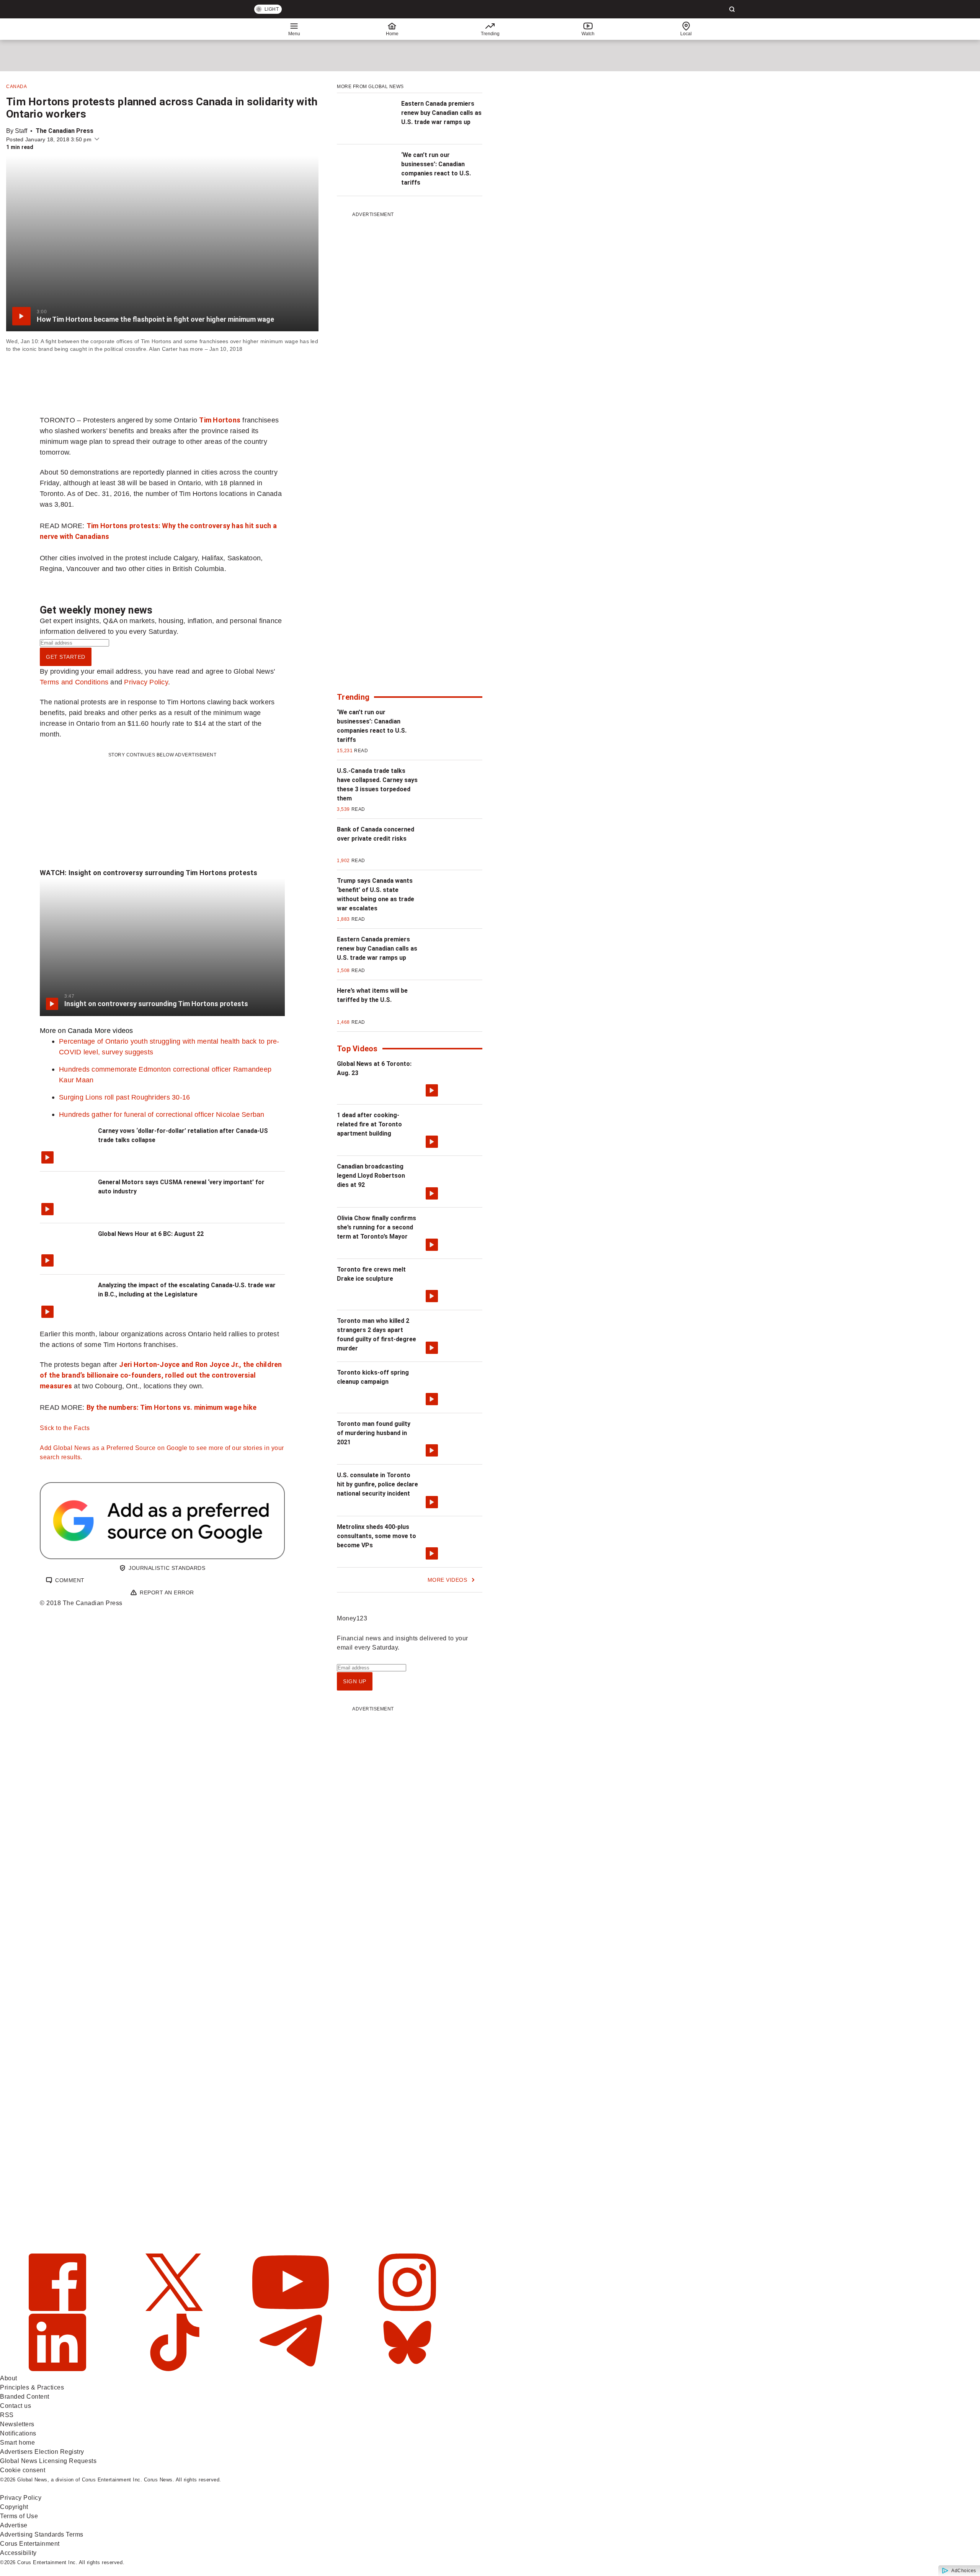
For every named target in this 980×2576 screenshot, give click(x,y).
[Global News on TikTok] (175, 2369)
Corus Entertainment (30, 2544)
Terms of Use (19, 2516)
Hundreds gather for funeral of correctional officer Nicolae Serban (162, 1114)
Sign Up (355, 1681)
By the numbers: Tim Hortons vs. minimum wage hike (171, 1407)
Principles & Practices (32, 2387)
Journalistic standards (167, 1568)
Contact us (16, 2406)
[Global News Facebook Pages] (58, 2309)
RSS (7, 2415)
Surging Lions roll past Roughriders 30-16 (124, 1097)
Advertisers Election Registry (42, 2452)
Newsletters (17, 2424)
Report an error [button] (167, 1592)
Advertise (14, 2525)
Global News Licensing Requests (48, 2461)
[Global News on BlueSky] (407, 2369)
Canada (16, 87)
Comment (70, 1580)
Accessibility (18, 2553)
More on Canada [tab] (66, 1030)
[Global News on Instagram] (407, 2309)
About (9, 2378)
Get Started (66, 657)
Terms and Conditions (74, 682)
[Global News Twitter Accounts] (175, 2309)
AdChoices (964, 2571)
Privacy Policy (146, 682)
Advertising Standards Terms (42, 2534)
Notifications (18, 2433)
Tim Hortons (220, 420)
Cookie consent (23, 2470)
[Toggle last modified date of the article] (97, 139)
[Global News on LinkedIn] (58, 2369)
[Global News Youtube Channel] (292, 2309)
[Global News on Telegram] (292, 2369)
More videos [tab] (114, 1030)
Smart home (17, 2443)
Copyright (14, 2507)
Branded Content (25, 2397)
